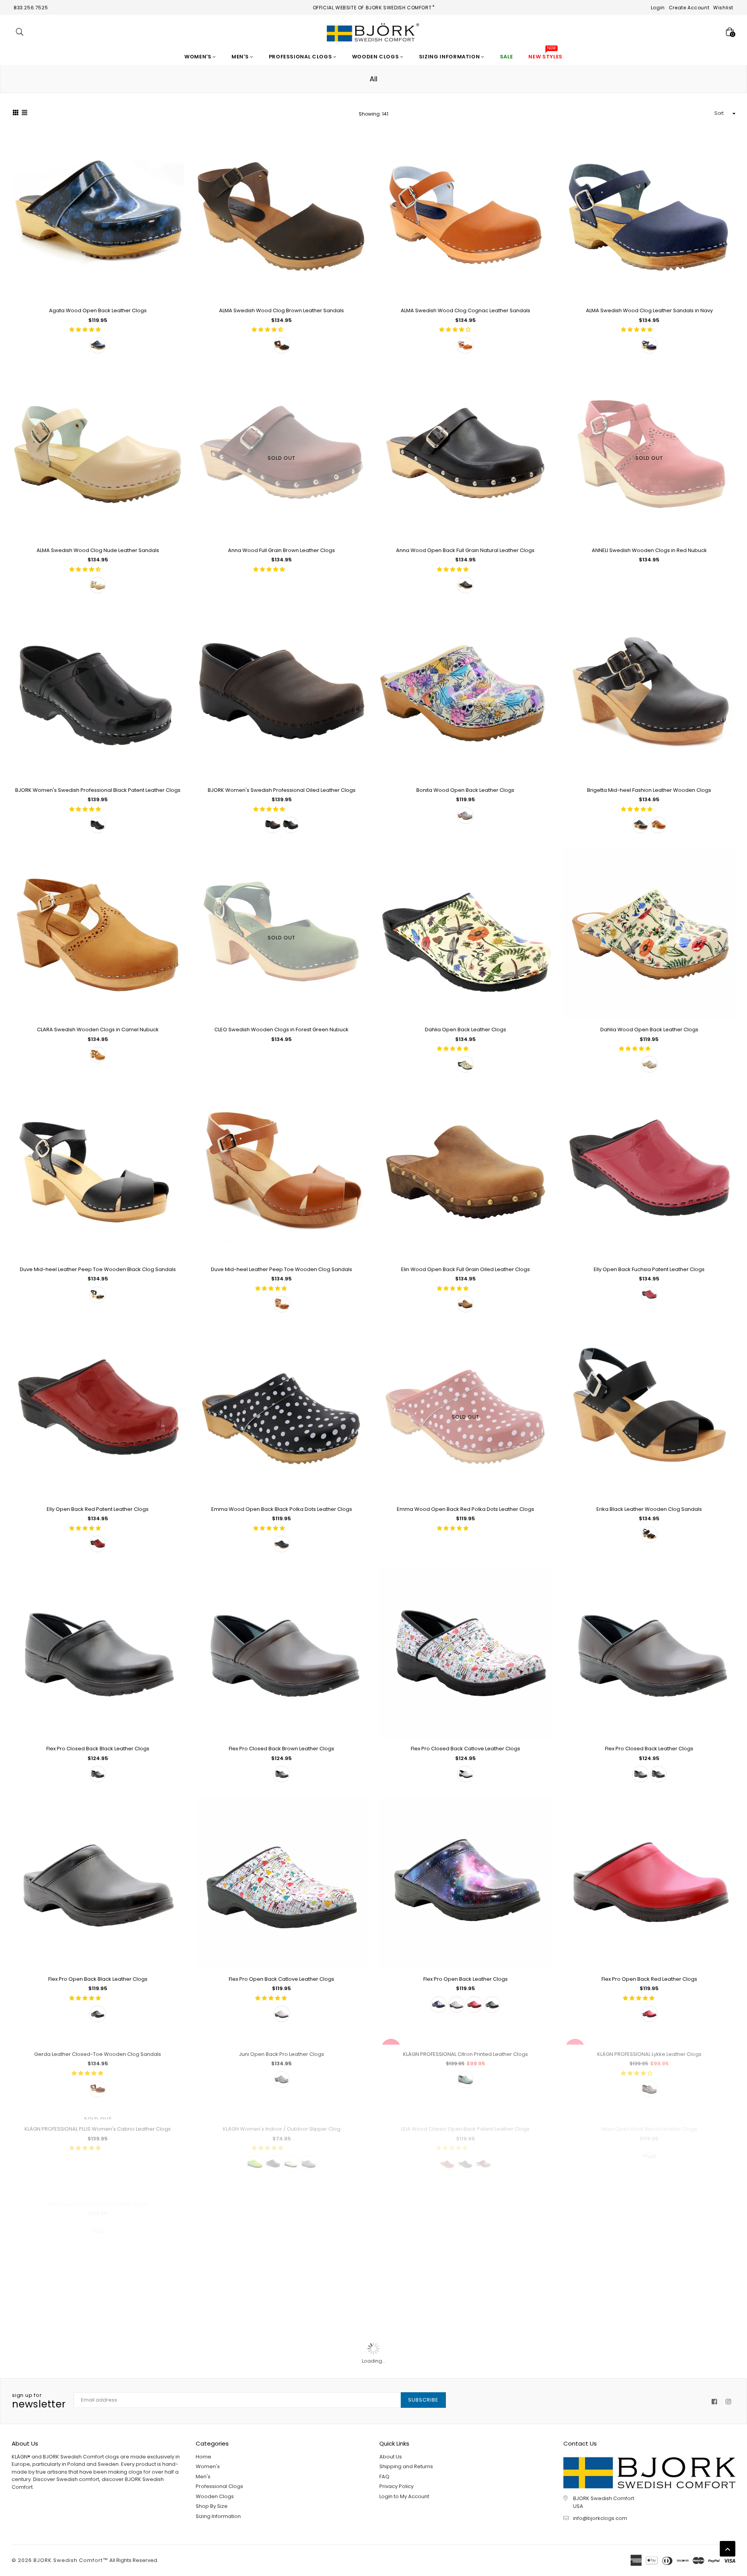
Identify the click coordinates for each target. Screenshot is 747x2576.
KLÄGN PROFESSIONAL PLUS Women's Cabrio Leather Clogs (98, 2458)
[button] (86, 330)
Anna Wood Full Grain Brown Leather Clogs (281, 550)
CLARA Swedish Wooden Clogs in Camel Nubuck (98, 1030)
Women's (199, 57)
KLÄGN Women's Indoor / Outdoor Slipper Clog (282, 2458)
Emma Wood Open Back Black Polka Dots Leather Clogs (282, 1509)
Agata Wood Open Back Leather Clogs (98, 310)
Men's (241, 57)
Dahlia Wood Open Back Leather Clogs (649, 1030)
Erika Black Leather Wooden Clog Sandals (649, 1509)
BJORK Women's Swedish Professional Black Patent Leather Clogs (98, 790)
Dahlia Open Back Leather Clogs (466, 1030)
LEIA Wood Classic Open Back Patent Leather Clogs (465, 2458)
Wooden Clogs (376, 57)
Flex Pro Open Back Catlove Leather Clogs (281, 1979)
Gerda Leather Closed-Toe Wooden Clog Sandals (98, 2219)
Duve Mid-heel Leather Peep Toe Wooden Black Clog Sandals (98, 1269)
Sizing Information (450, 57)
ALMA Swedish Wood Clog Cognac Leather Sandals (466, 310)
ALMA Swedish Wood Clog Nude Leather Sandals (98, 550)
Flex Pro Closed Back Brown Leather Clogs (281, 1749)
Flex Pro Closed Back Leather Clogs (649, 1749)
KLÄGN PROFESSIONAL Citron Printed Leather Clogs (466, 2219)
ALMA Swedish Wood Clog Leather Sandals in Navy (649, 310)
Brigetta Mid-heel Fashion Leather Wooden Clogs (649, 790)
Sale (391, 2048)
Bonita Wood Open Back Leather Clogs (465, 790)
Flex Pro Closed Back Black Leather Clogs (98, 1749)
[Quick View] (175, 147)
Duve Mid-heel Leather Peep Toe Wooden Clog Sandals (281, 1269)
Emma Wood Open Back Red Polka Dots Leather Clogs (466, 1509)
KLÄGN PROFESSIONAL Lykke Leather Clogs (649, 2219)
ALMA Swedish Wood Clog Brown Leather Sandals (281, 310)
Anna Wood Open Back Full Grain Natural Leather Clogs (465, 550)
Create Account (689, 8)
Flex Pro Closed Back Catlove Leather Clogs (466, 1749)
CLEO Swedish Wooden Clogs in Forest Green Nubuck (281, 1030)
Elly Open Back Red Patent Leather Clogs (98, 1509)
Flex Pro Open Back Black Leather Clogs (98, 1979)
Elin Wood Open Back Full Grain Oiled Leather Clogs (466, 1269)
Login (658, 8)
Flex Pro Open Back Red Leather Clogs (649, 1979)
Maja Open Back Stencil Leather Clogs (649, 2458)
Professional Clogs (301, 57)
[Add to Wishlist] (175, 163)
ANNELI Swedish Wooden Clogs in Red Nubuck (649, 550)
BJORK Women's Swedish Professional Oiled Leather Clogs (282, 790)
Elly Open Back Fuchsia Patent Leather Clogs (649, 1269)
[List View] (25, 114)
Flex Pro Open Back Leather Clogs (466, 1979)
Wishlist (723, 8)
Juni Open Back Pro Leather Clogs (281, 2219)
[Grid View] (16, 114)
